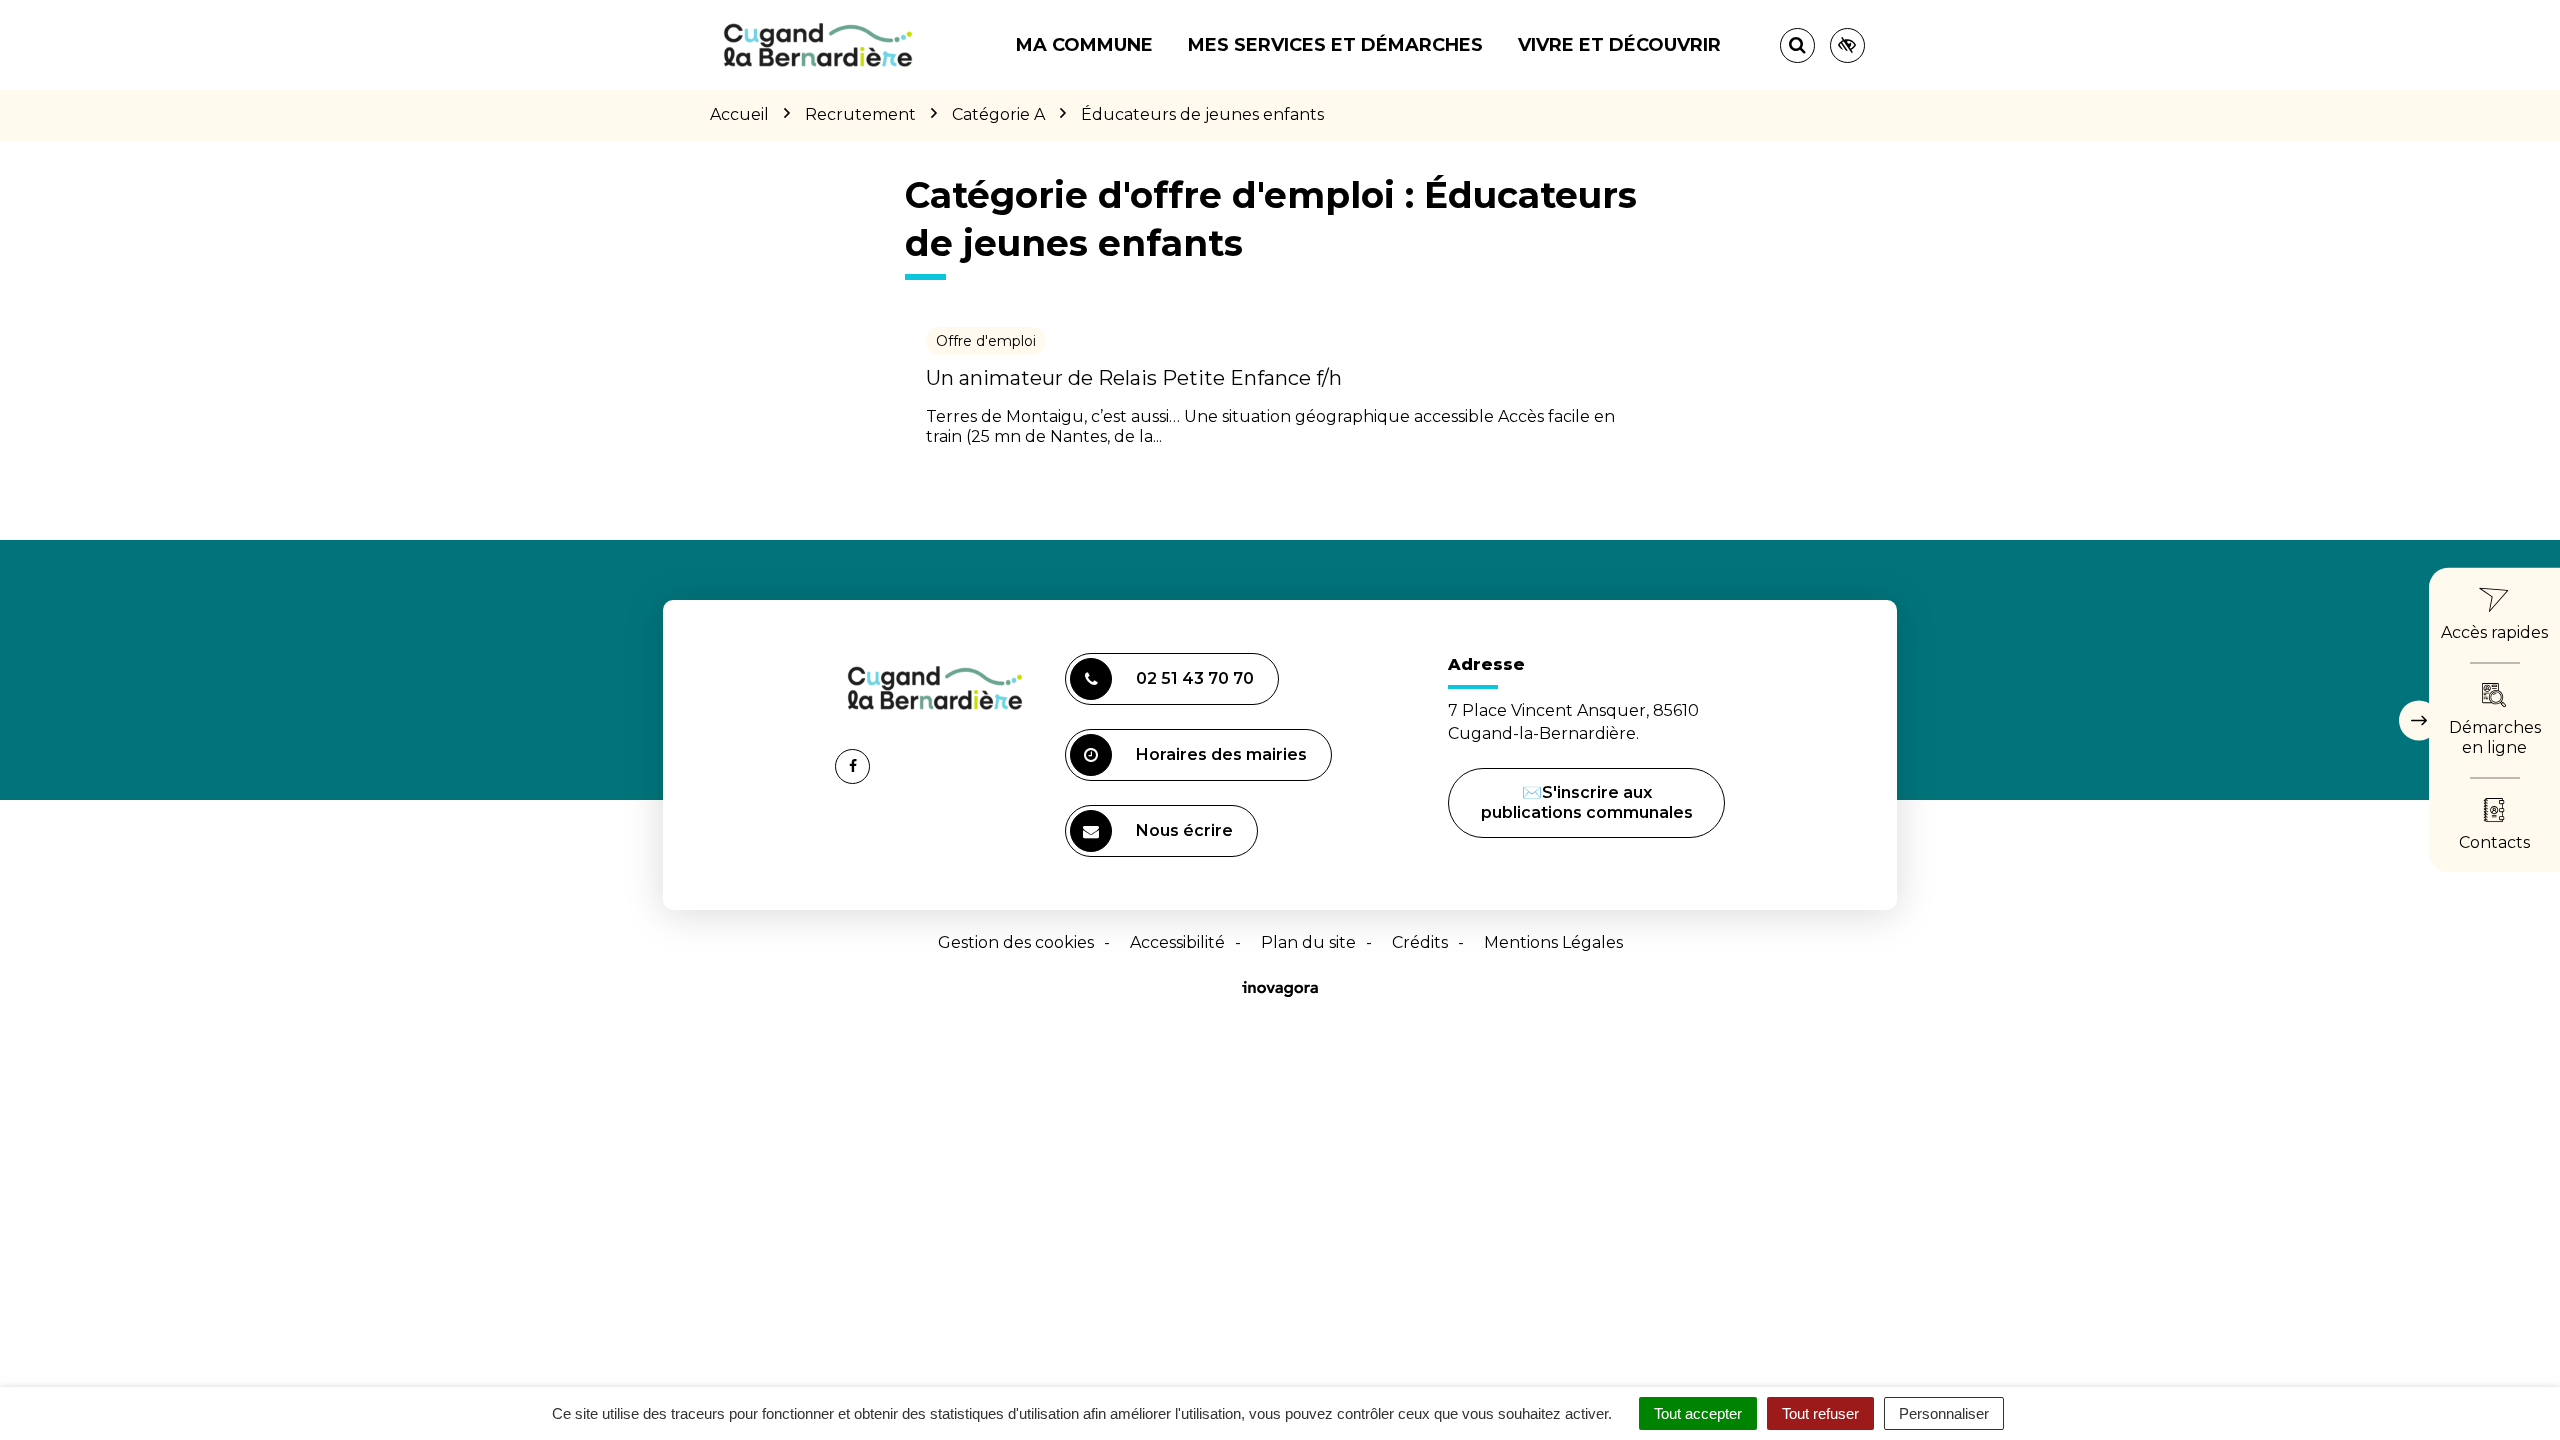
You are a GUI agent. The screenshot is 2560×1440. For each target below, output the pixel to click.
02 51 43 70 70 (1195, 678)
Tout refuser (1820, 1413)
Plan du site (1308, 942)
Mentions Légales (1553, 942)
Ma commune (1084, 45)
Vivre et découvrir (1619, 45)
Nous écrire (1187, 839)
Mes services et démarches (1335, 45)
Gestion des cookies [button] (1016, 942)
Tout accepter (1698, 1413)
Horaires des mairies (1221, 754)
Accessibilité (1177, 942)
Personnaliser (1944, 1413)
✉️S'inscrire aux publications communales (1587, 802)
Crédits (1420, 942)
